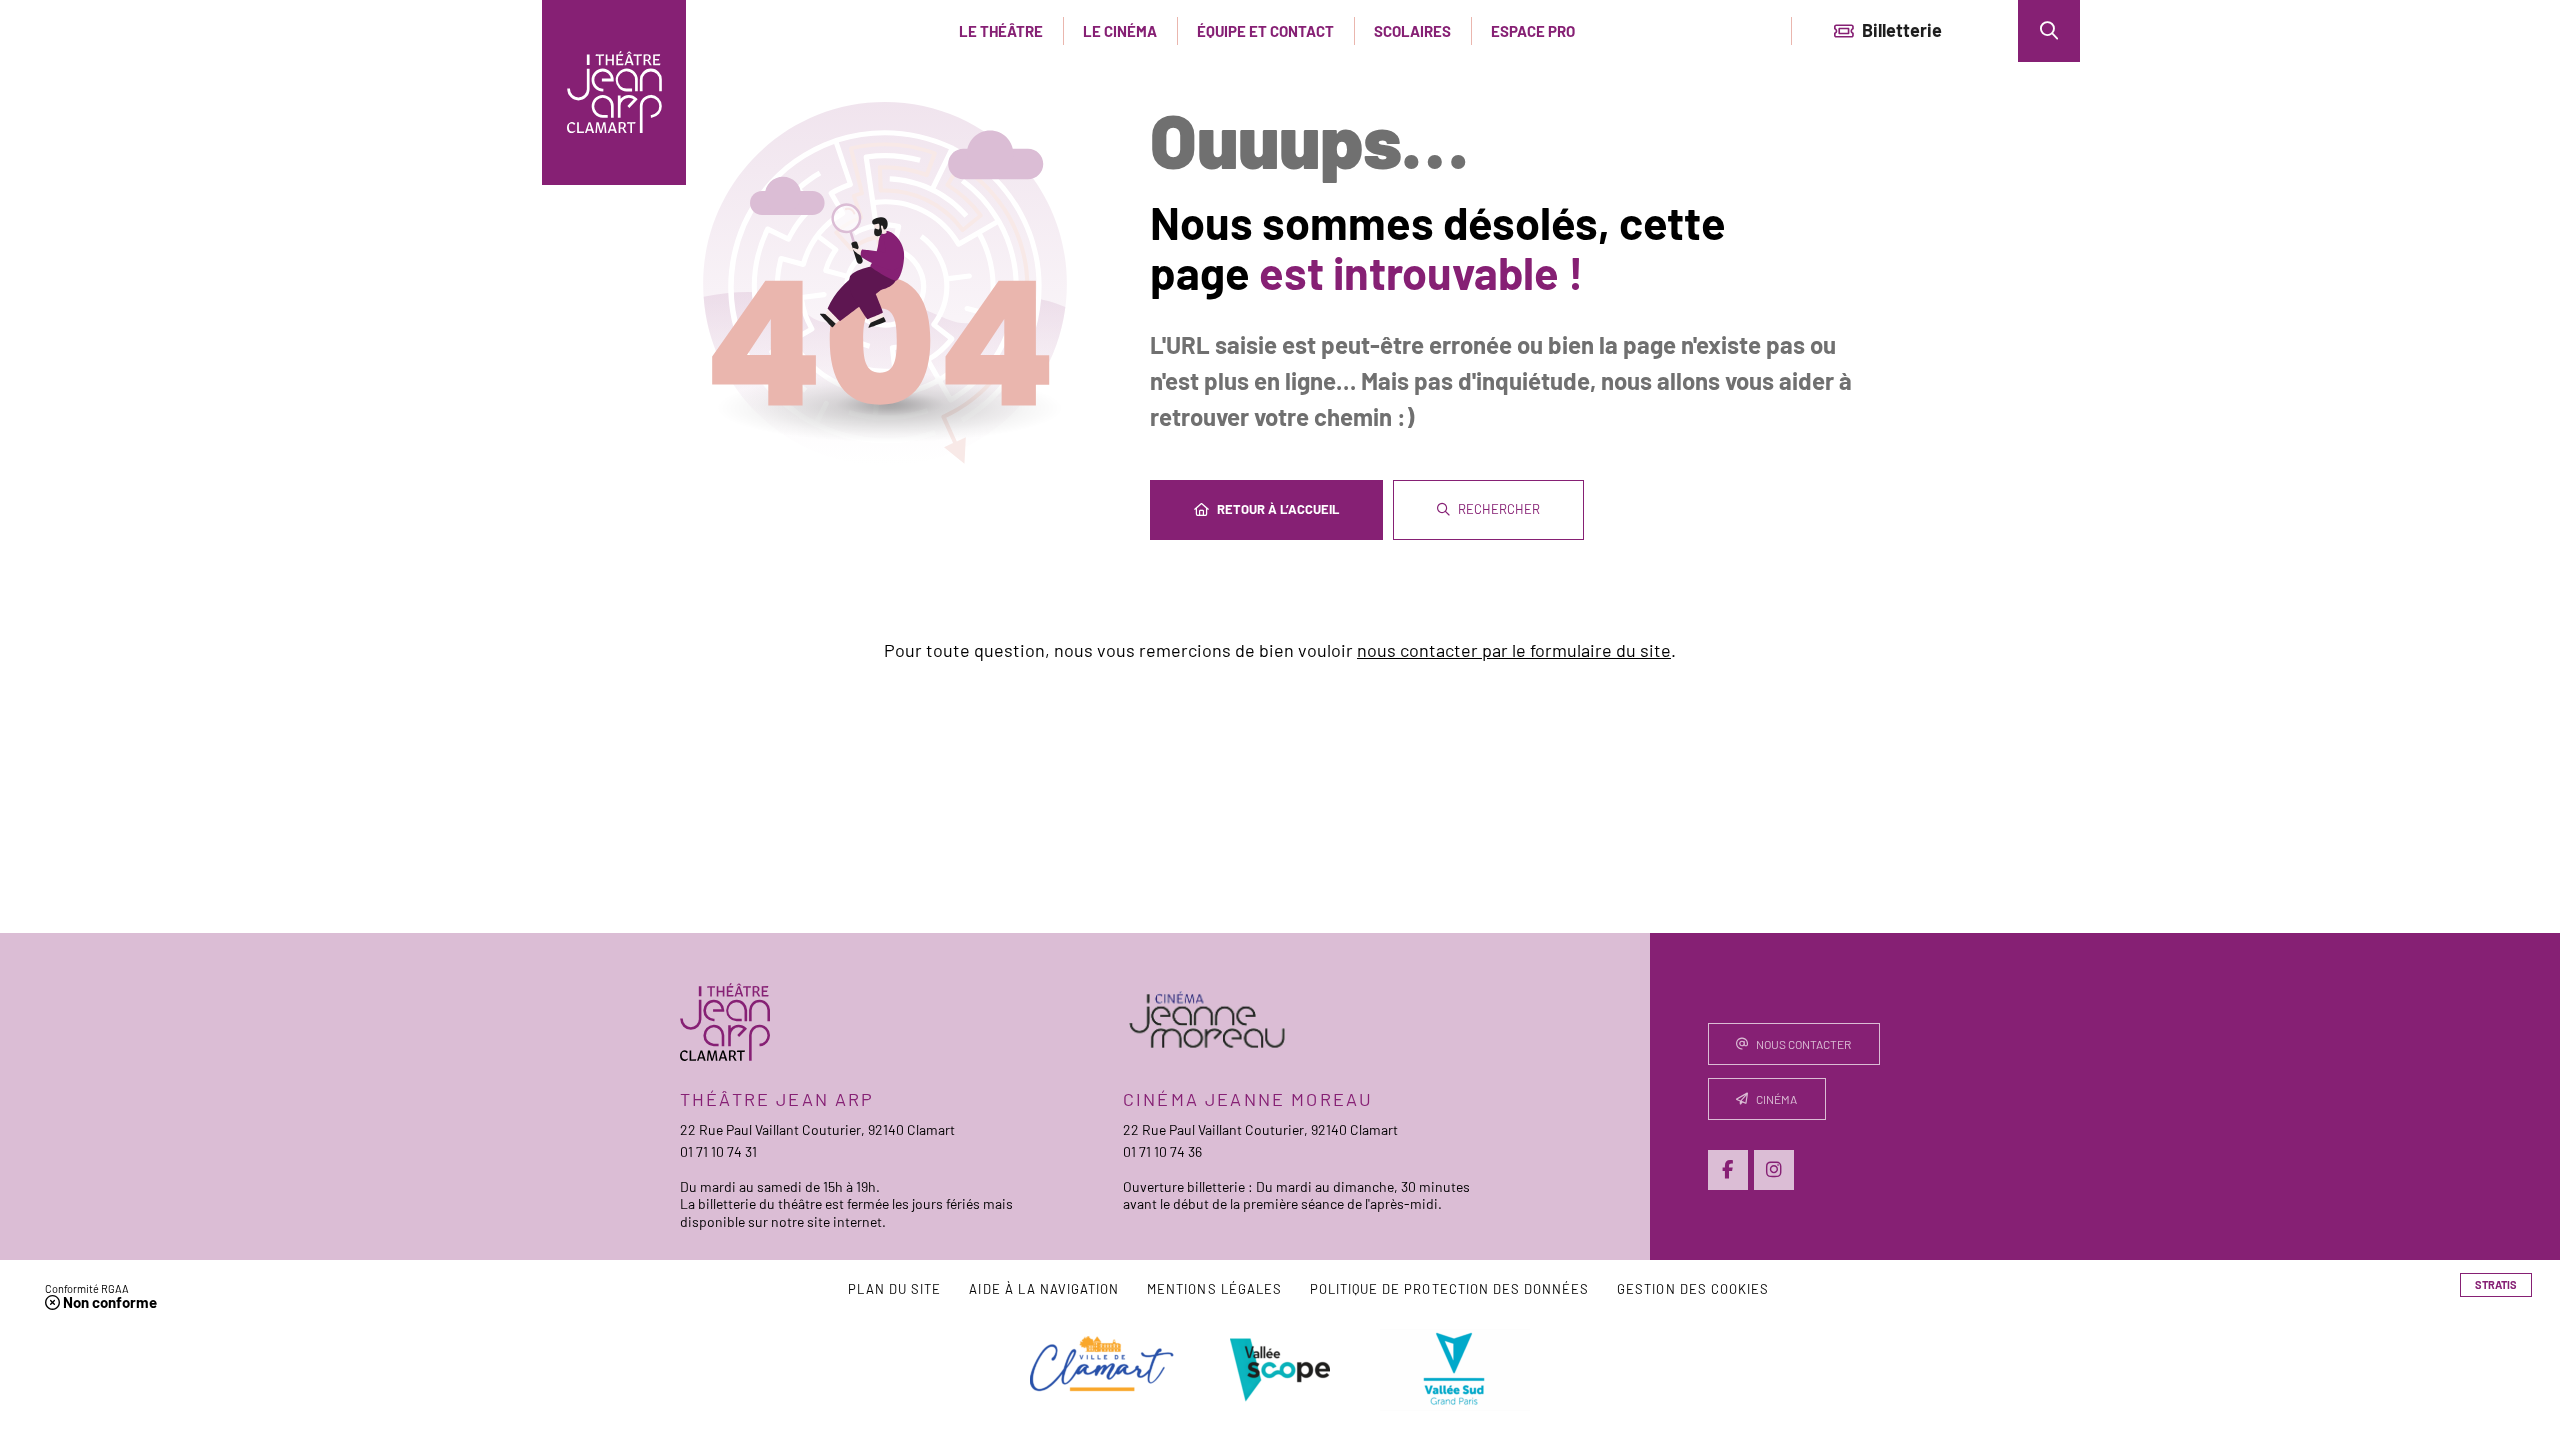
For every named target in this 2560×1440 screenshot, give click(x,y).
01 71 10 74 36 (1162, 1151)
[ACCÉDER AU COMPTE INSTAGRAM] (1774, 1170)
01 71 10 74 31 (718, 1151)
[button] (2049, 31)
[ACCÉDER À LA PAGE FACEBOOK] (1728, 1170)
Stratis (2496, 1284)
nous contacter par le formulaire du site (1514, 650)
